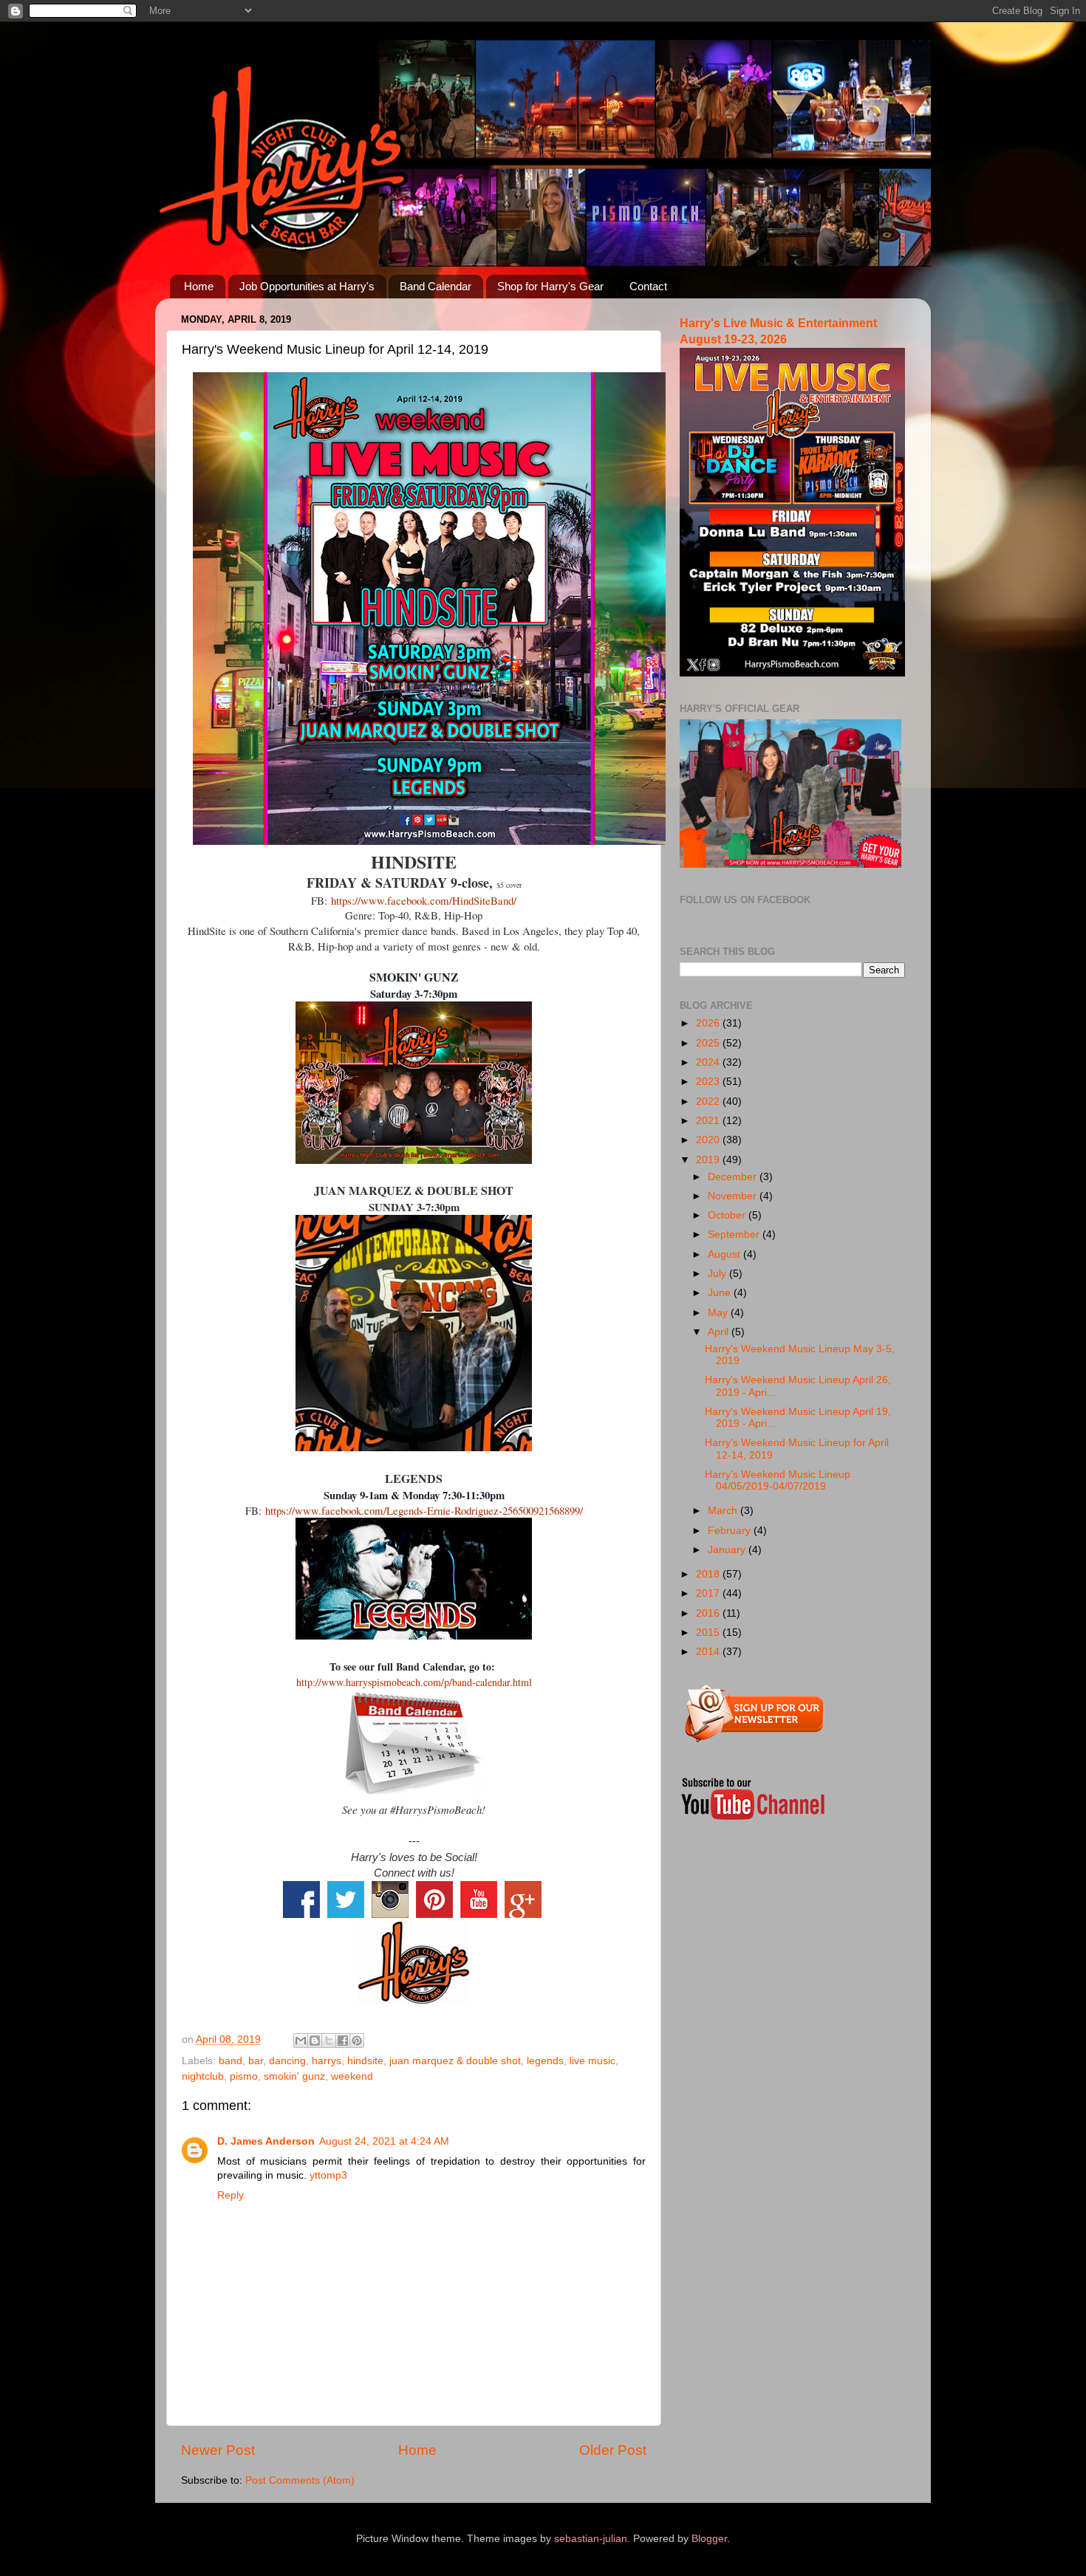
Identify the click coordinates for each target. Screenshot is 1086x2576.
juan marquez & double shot (455, 2061)
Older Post (613, 2450)
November (734, 1196)
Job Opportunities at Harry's (307, 286)
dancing (287, 2061)
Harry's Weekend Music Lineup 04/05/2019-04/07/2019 (778, 1480)
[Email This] (301, 2041)
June (721, 1293)
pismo (244, 2076)
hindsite (365, 2061)
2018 (709, 1574)
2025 (709, 1043)
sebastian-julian (591, 2539)
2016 (709, 1613)
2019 (709, 1160)
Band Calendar (436, 286)
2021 (709, 1121)
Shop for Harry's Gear (550, 286)
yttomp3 (328, 2175)
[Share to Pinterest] (357, 2041)
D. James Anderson (266, 2141)
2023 (709, 1082)
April (720, 1332)
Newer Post (218, 2450)
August (725, 1254)
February (731, 1531)
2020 (709, 1140)
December (734, 1177)
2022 (709, 1102)
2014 (709, 1652)
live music (592, 2061)
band (230, 2061)
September (735, 1234)
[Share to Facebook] (343, 2041)
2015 (709, 1633)
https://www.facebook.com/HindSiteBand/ (424, 900)
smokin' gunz (294, 2076)
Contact (648, 286)
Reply (230, 2195)
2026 (709, 1023)
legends (545, 2061)
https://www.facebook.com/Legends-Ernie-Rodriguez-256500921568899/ (424, 1510)
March (724, 1511)
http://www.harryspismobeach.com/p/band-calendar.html (414, 1682)
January (728, 1550)
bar (256, 2061)
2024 (709, 1062)
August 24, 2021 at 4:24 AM (384, 2141)
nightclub (203, 2076)
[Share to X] (329, 2041)
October (728, 1215)
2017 (709, 1593)
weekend (352, 2076)
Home (199, 286)
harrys (327, 2061)
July (718, 1274)
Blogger (709, 2539)
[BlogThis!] (315, 2041)
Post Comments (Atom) (300, 2480)
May (719, 1313)
